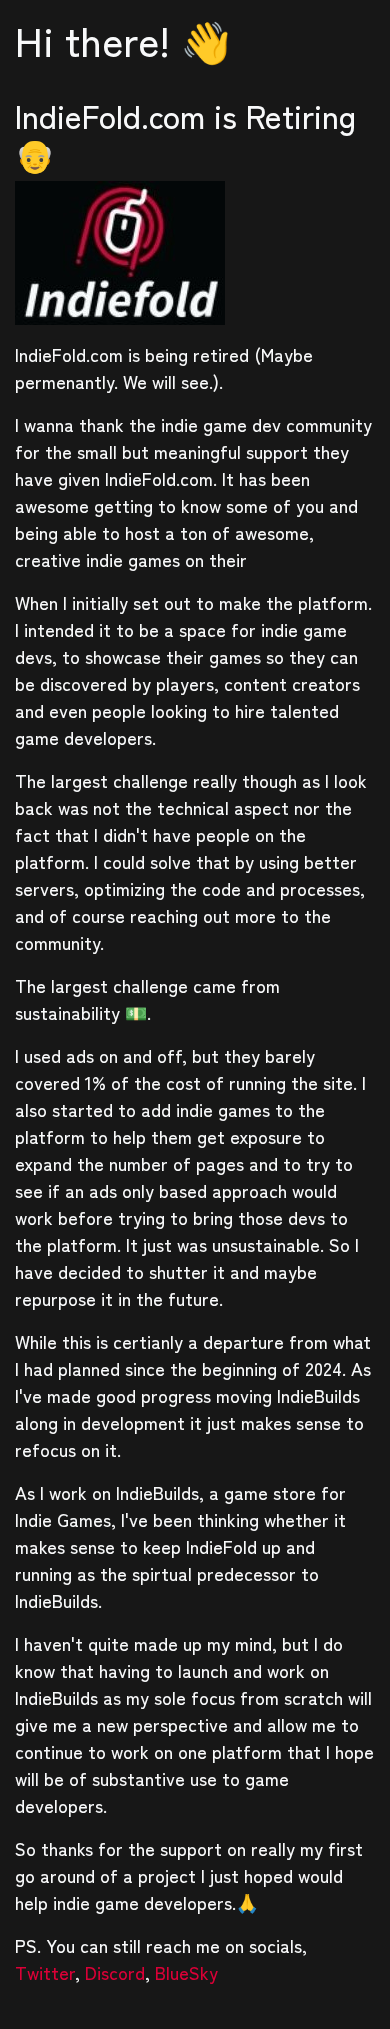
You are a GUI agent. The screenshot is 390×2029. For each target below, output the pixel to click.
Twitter (45, 1972)
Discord (115, 1972)
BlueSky (186, 1972)
